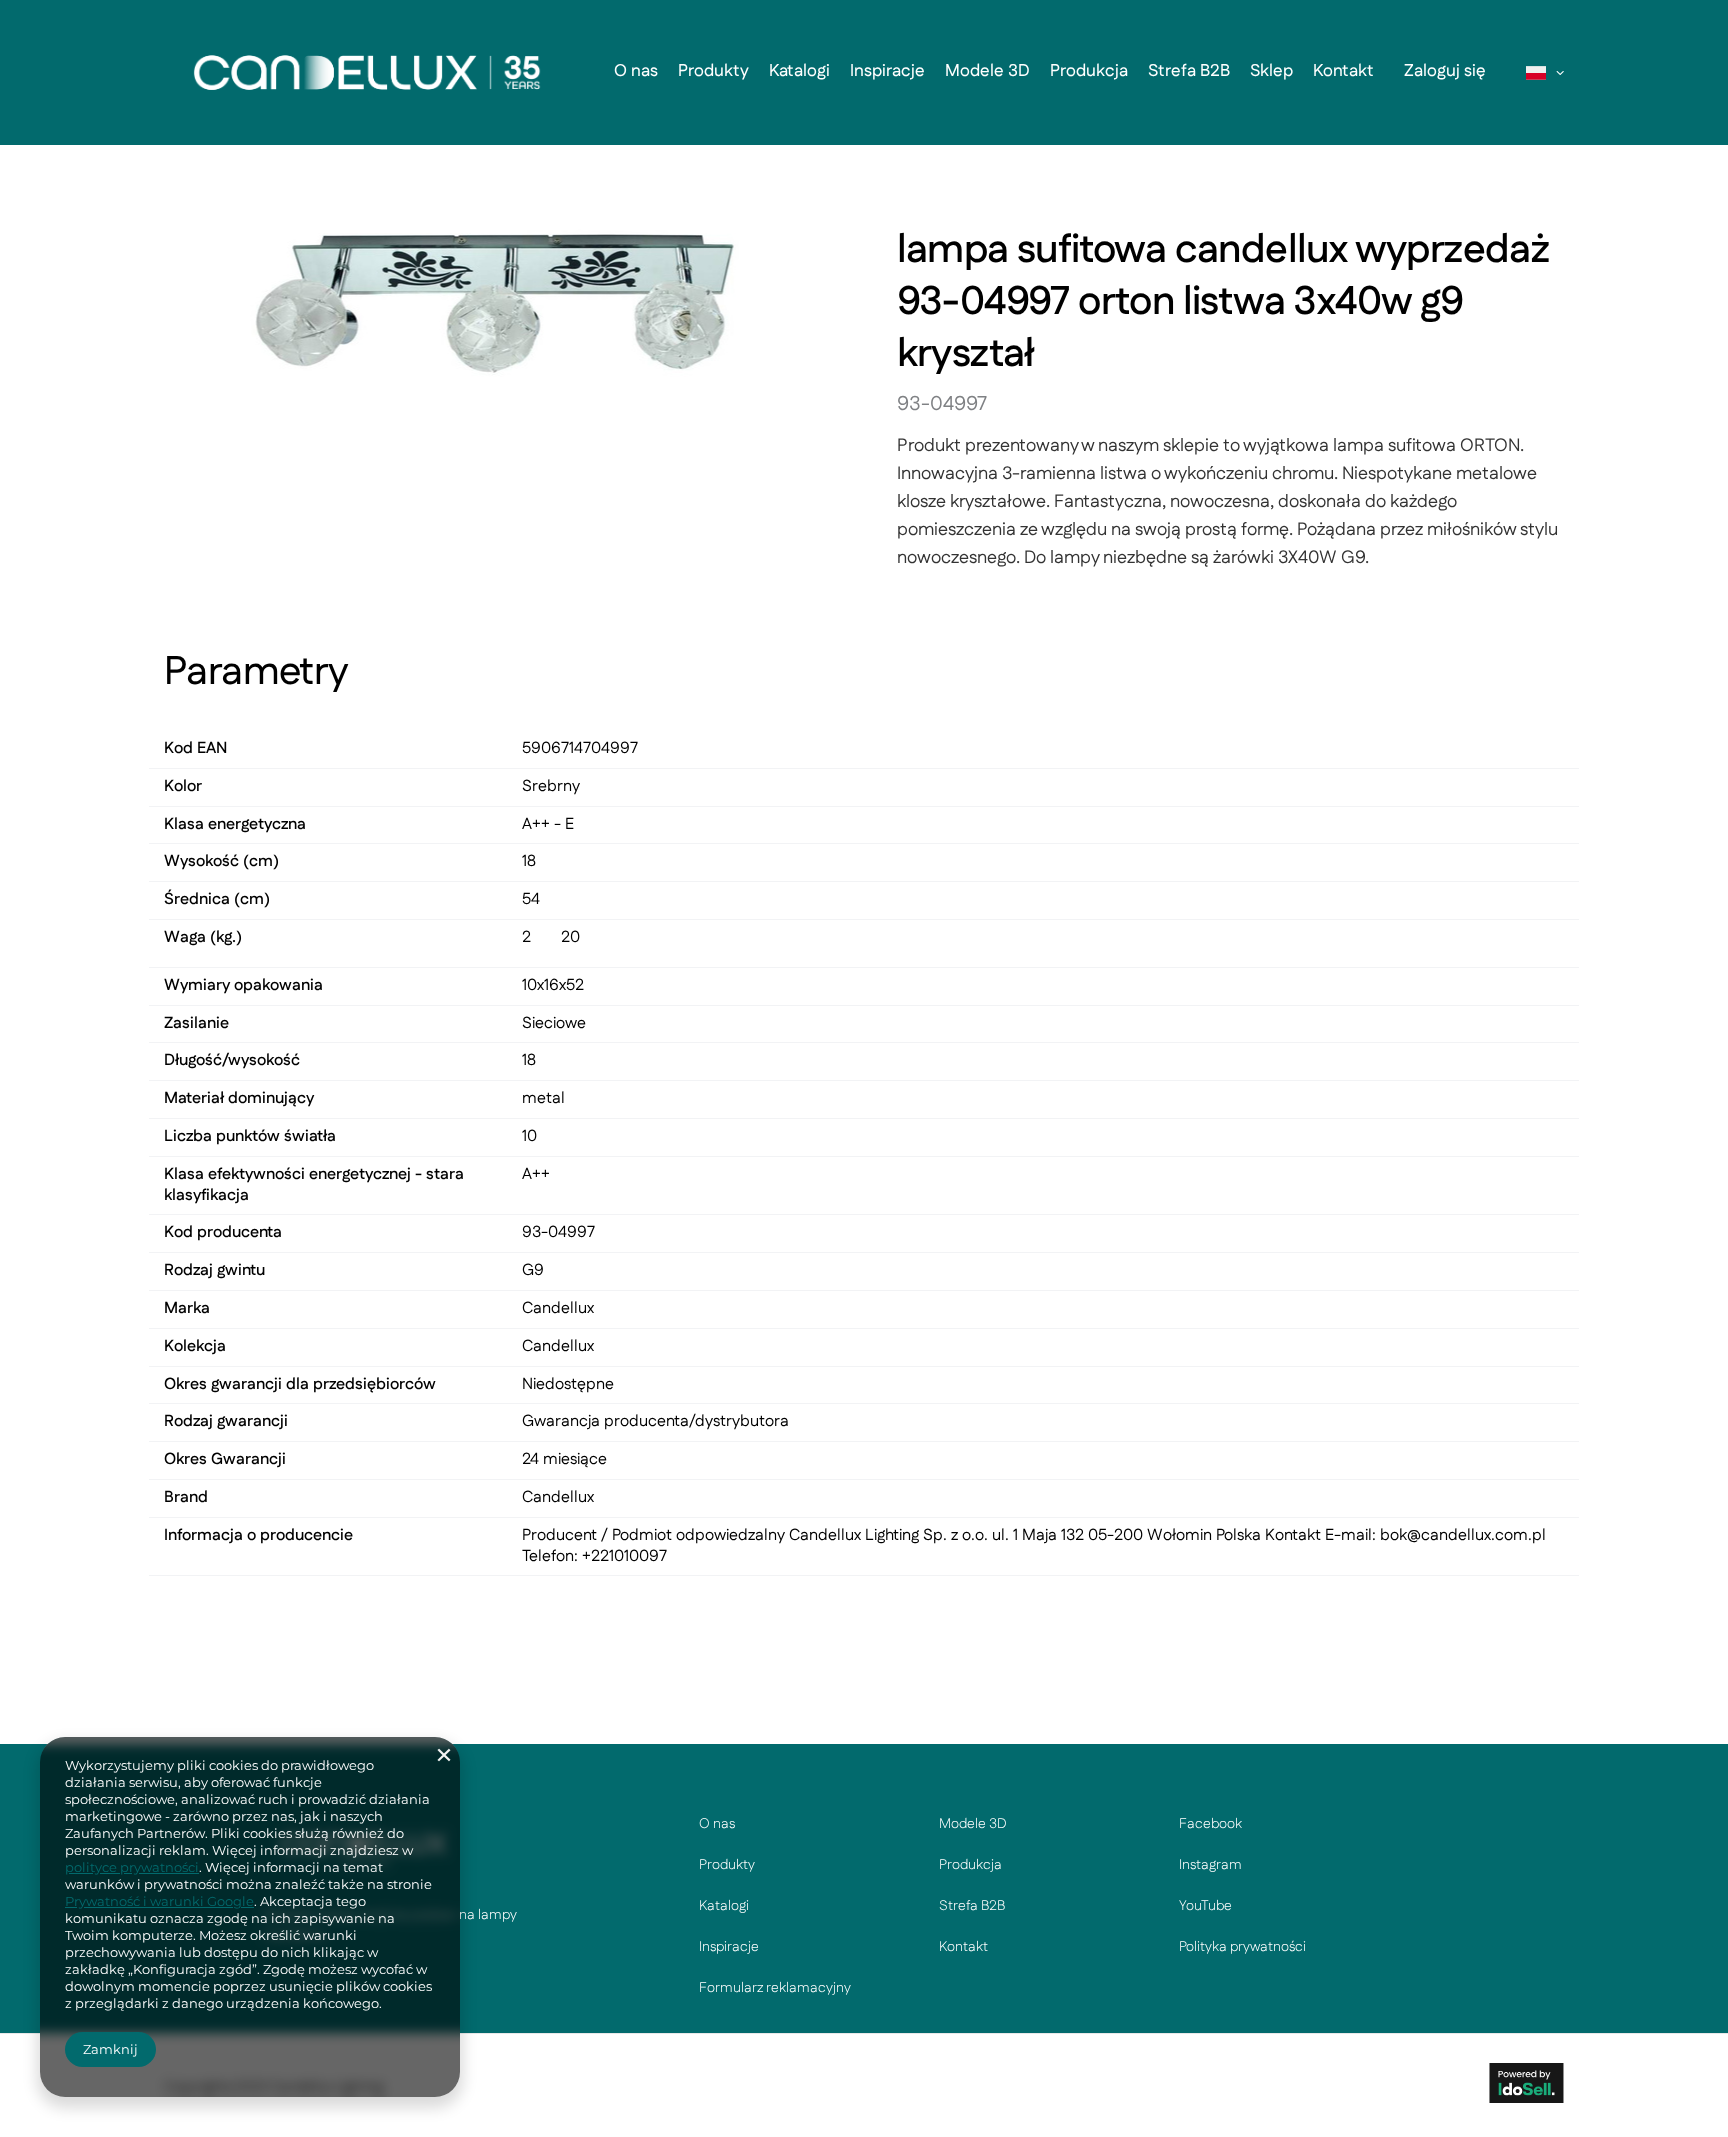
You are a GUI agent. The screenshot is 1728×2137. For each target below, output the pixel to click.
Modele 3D (987, 71)
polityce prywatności (132, 1867)
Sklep (1271, 71)
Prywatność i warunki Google (159, 1901)
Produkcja (1089, 71)
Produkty (713, 71)
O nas (636, 71)
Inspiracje (887, 71)
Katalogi (799, 71)
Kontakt (1343, 71)
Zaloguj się (1445, 71)
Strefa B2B (1189, 71)
